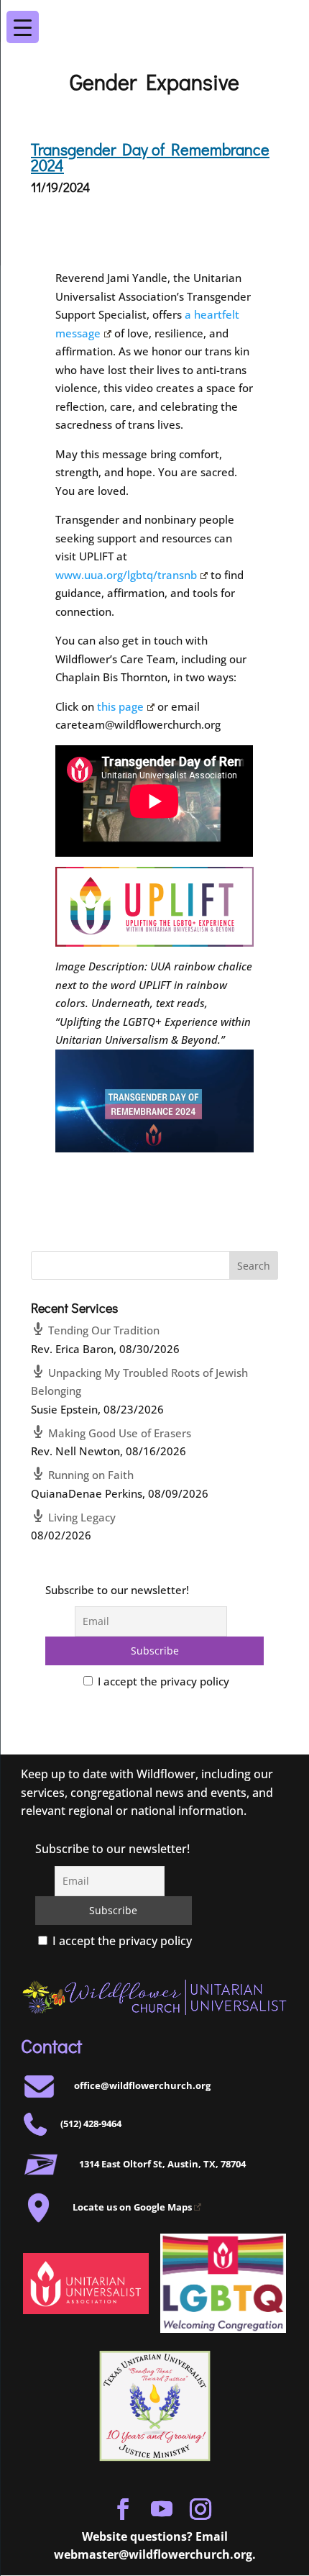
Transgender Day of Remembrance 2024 (150, 157)
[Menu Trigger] (285, 17)
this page (120, 706)
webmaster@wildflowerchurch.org (153, 2554)
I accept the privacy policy (162, 1681)
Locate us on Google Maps (132, 2207)
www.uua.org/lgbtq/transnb (126, 575)
